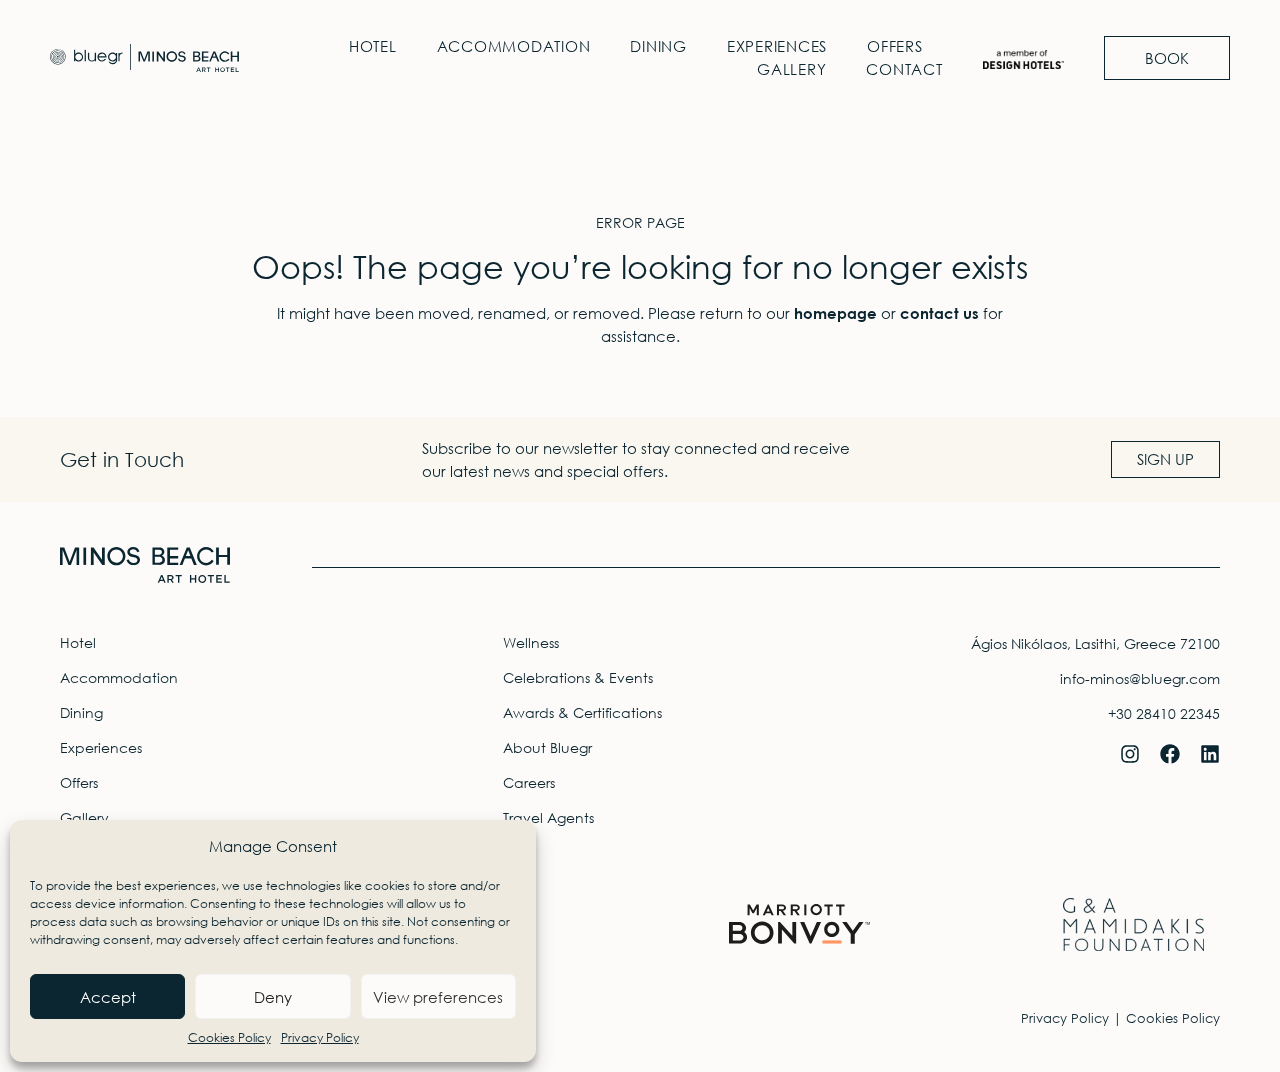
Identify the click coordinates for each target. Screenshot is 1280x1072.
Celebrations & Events (578, 677)
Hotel (373, 46)
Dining (658, 46)
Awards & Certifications (582, 712)
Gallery (791, 69)
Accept (108, 997)
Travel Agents (548, 817)
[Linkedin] (1210, 754)
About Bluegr (547, 747)
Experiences (777, 46)
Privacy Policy (320, 1037)
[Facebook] (1170, 754)
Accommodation (514, 46)
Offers (895, 46)
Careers (529, 782)
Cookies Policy (229, 1037)
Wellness (531, 642)
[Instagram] (1130, 754)
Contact (904, 69)
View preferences (438, 997)
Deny (273, 997)
